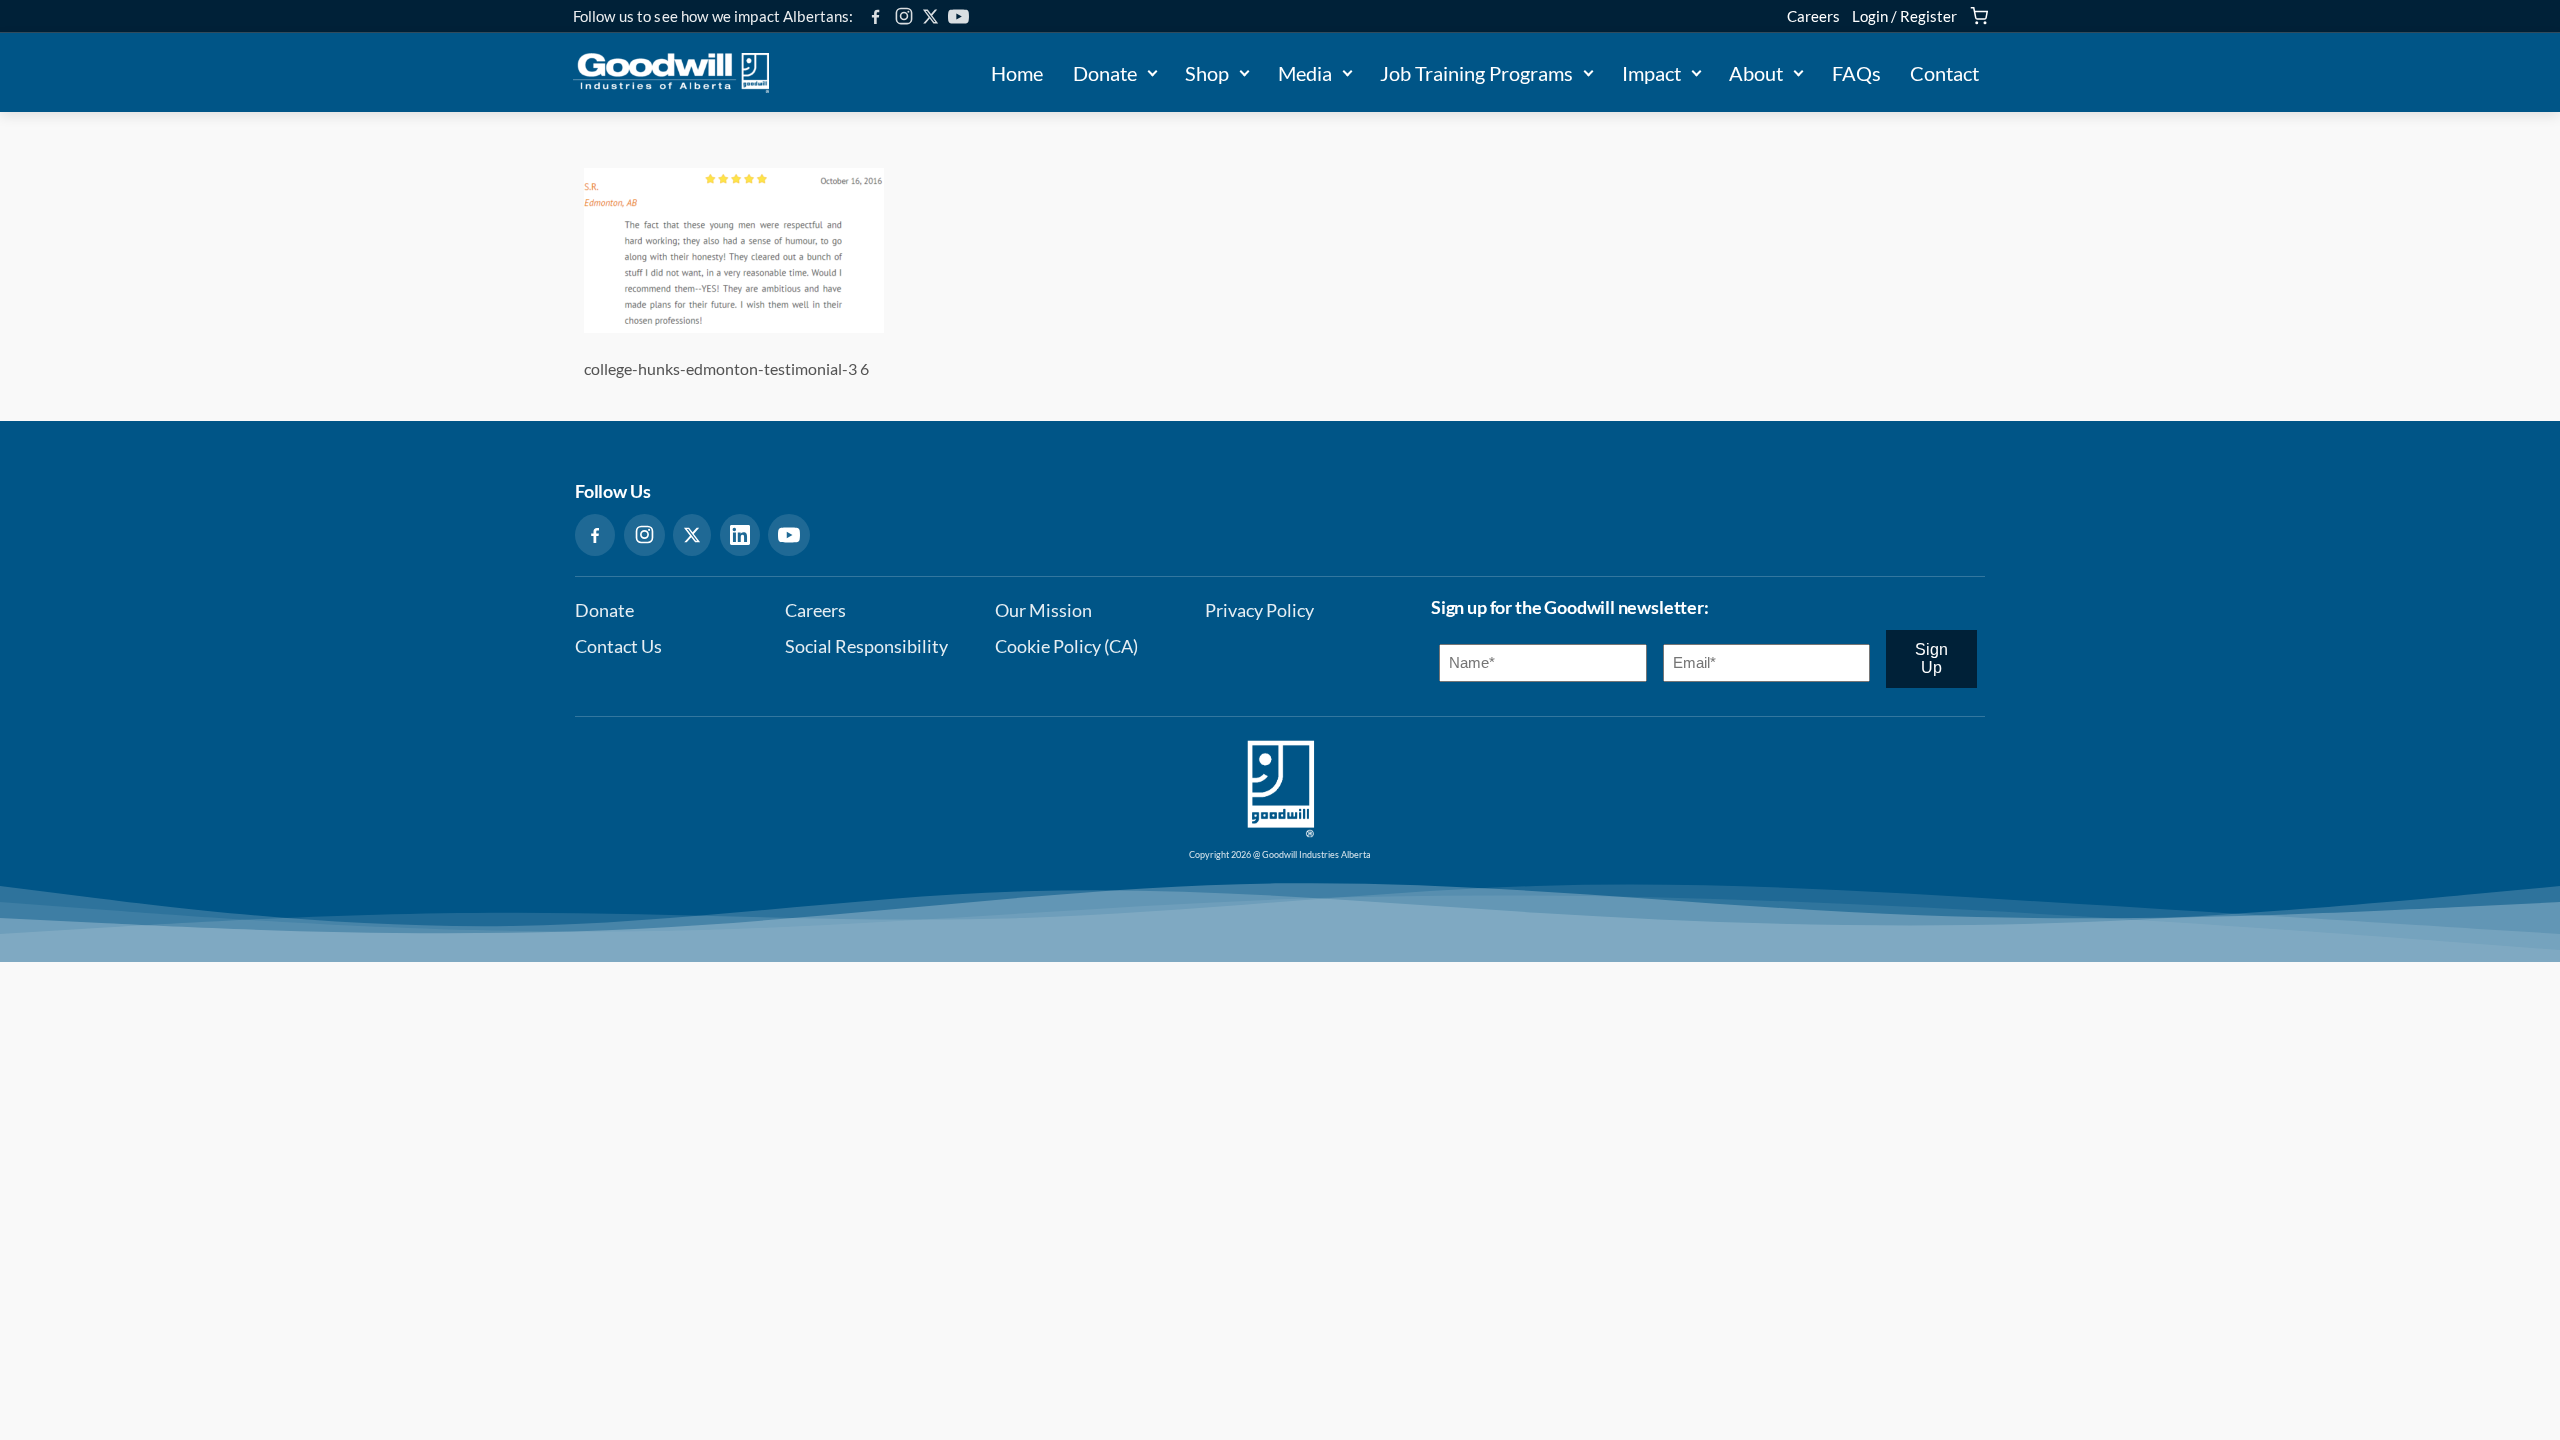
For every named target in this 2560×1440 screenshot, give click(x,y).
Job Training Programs (1476, 73)
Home (1017, 73)
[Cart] (1979, 16)
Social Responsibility (866, 646)
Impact (1651, 73)
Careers (1813, 16)
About (1756, 73)
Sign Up (1931, 658)
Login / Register (1904, 16)
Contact (1944, 73)
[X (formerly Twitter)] (930, 16)
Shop (1207, 73)
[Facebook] (875, 16)
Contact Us (618, 646)
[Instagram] (904, 16)
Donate (1105, 73)
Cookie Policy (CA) (1066, 646)
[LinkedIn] (740, 535)
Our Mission (1043, 610)
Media (1305, 73)
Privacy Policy (1259, 610)
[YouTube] (958, 16)
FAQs (1856, 73)
